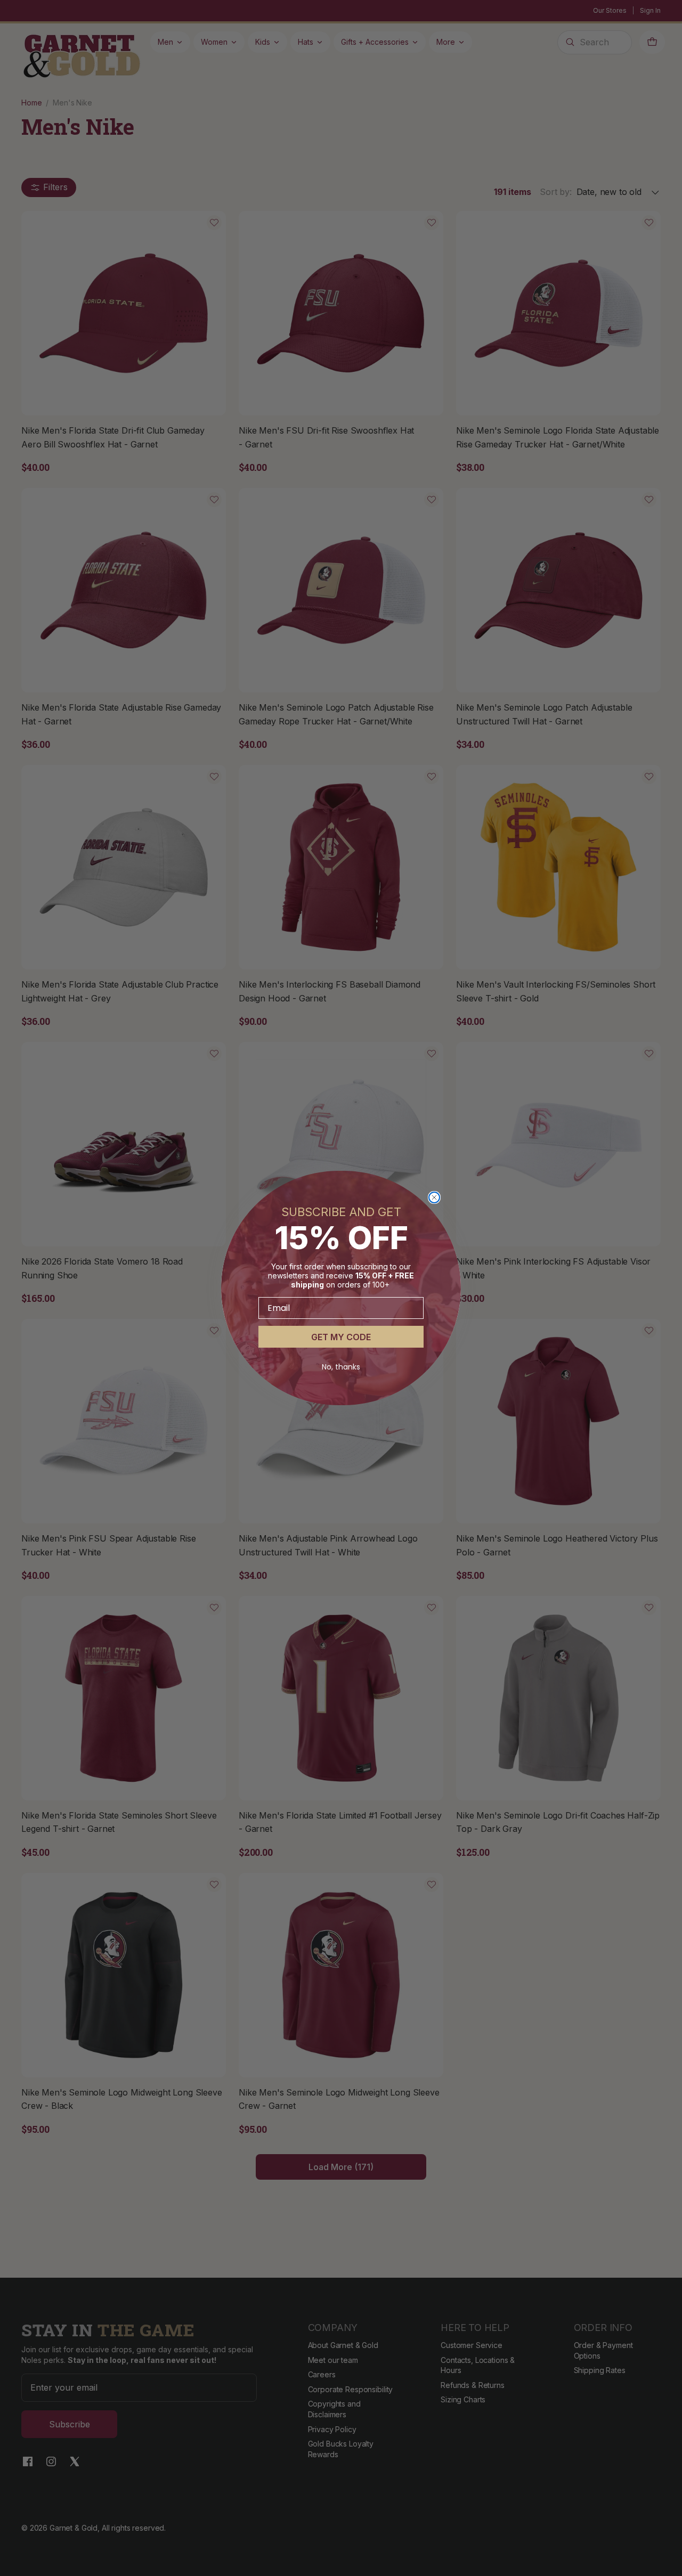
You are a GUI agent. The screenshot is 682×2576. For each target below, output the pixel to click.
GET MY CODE (341, 1337)
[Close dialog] (434, 1197)
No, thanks (341, 1367)
